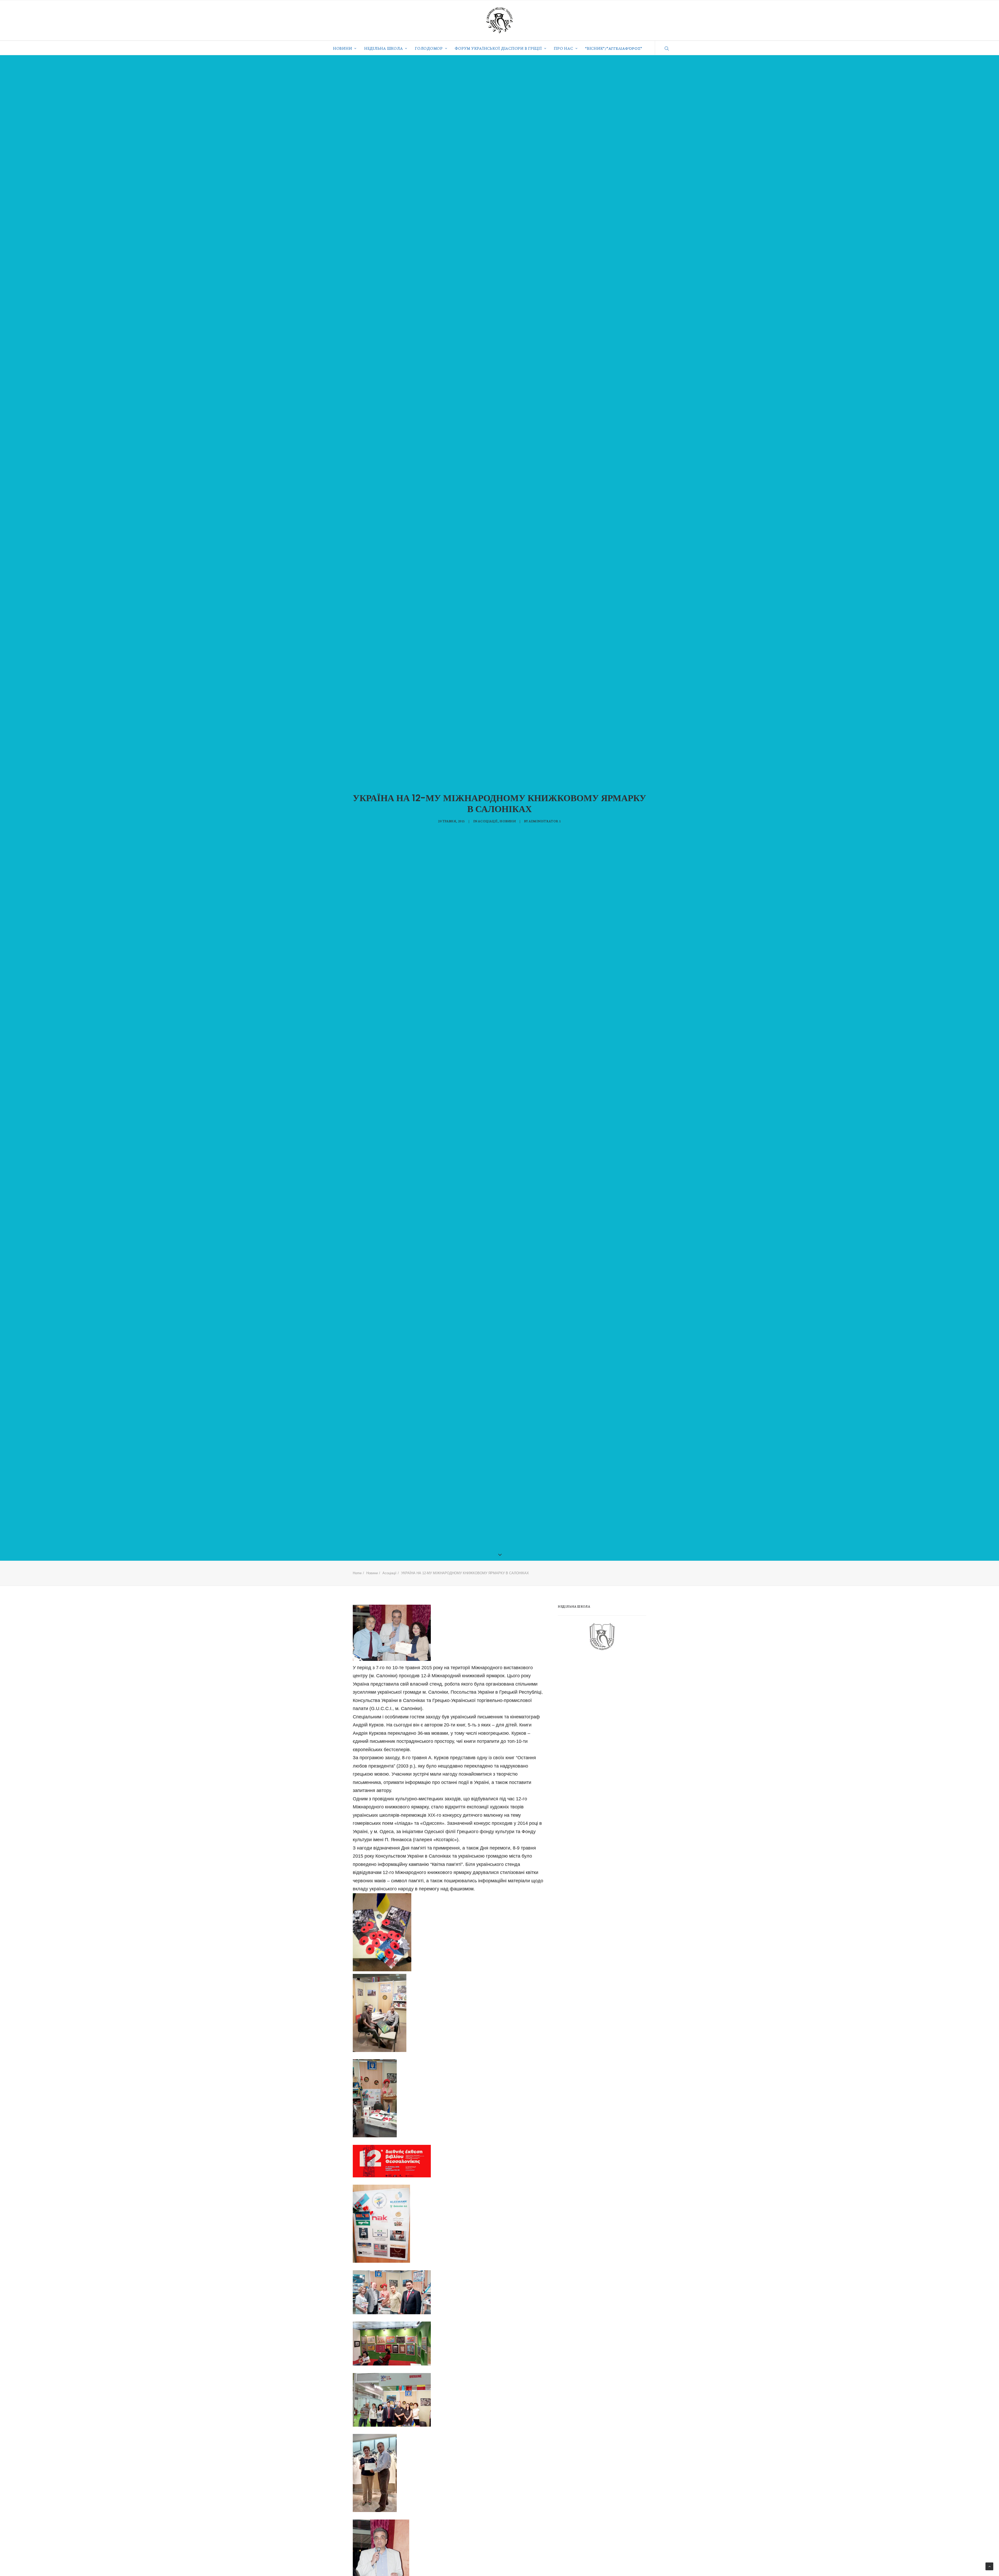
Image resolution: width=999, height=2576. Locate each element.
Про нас (563, 48)
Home (357, 1573)
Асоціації (488, 821)
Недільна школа (384, 48)
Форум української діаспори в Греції (498, 48)
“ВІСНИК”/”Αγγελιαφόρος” (614, 48)
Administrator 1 (545, 821)
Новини (343, 48)
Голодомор (429, 48)
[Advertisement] (597, 1697)
